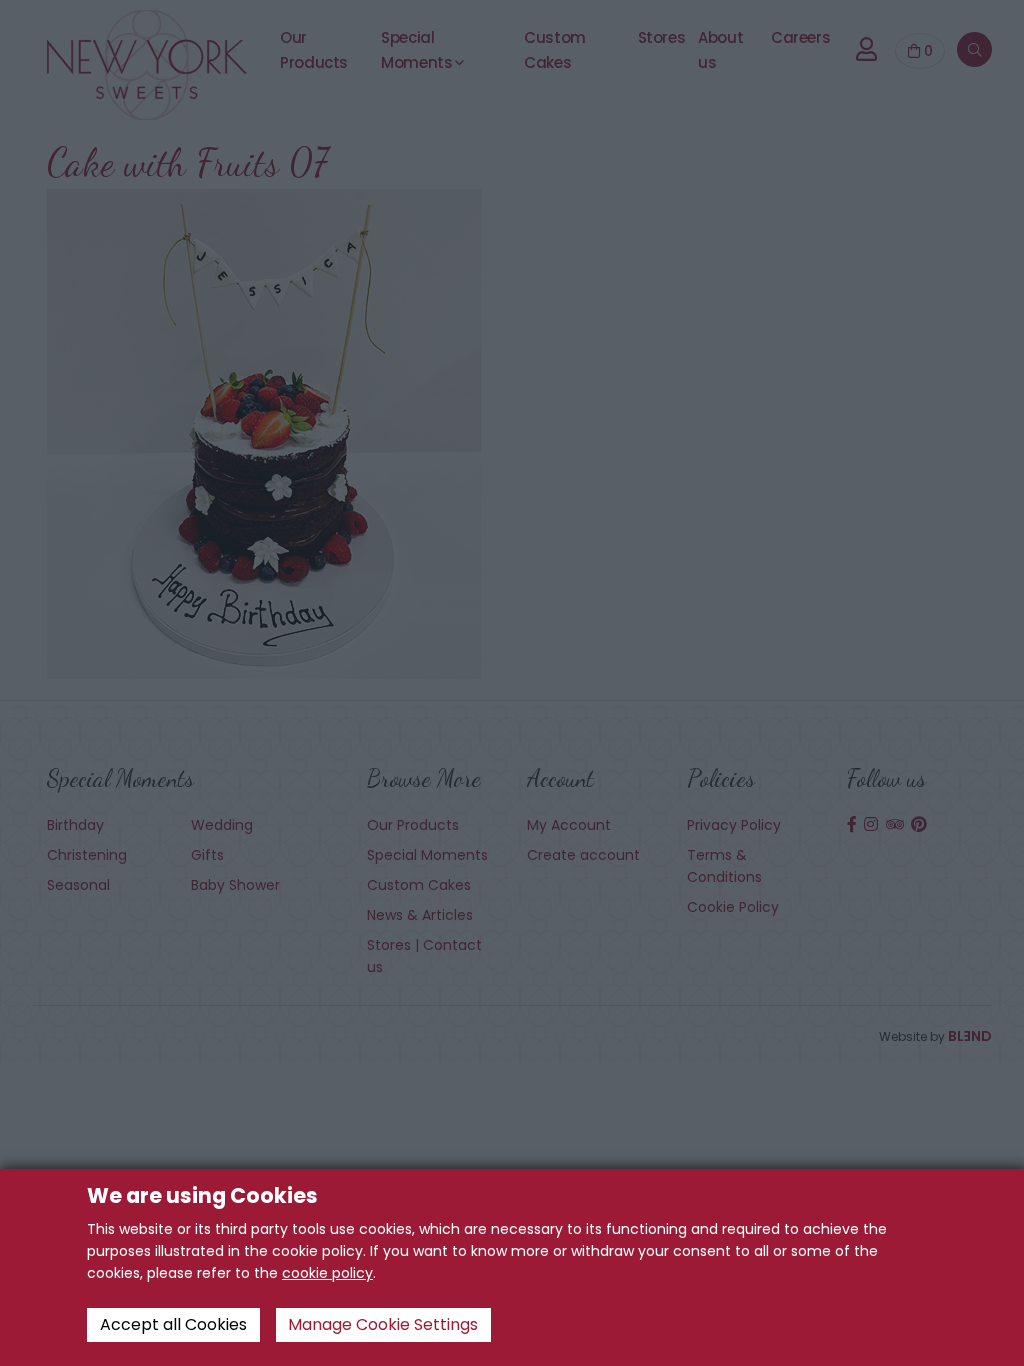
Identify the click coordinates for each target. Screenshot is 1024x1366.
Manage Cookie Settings (383, 1324)
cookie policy (327, 1273)
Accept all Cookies (173, 1324)
